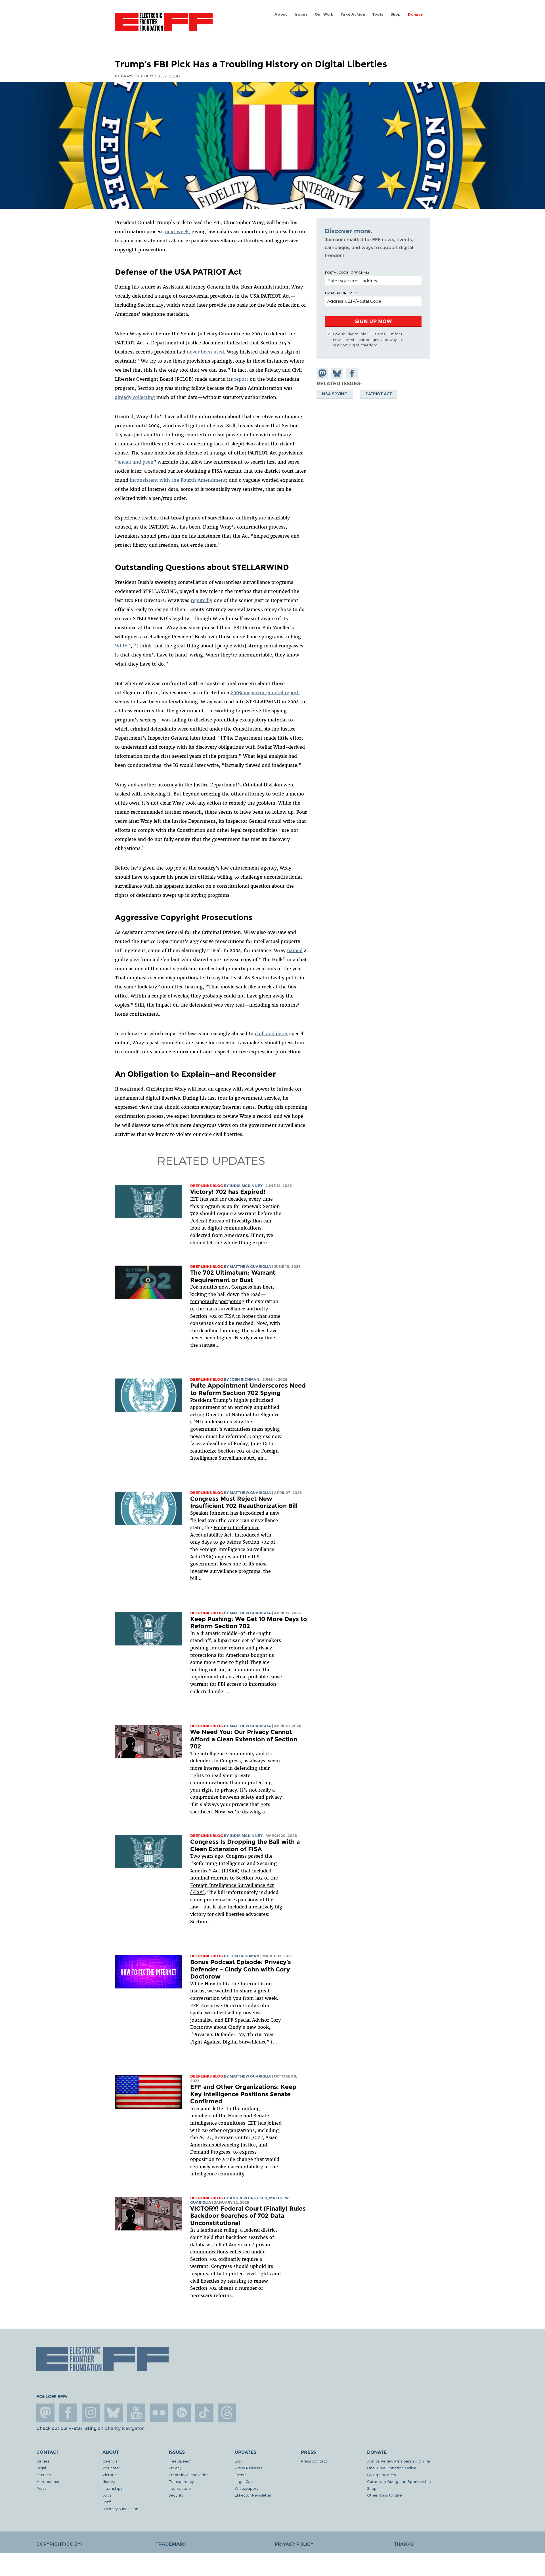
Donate (415, 14)
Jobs (107, 2495)
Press (41, 2488)
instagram (91, 2413)
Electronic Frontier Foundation (164, 25)
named (295, 950)
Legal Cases (246, 2481)
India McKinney (246, 1186)
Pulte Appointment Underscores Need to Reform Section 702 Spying (248, 1389)
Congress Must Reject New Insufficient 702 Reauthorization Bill (244, 1502)
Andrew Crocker (248, 2198)
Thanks (404, 2544)
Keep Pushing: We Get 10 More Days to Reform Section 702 (249, 1623)
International (180, 2488)
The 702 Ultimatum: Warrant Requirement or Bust (233, 1276)
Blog (239, 2461)
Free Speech (180, 2461)
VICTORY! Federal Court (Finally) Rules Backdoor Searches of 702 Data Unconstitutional (248, 2216)
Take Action (353, 14)
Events (241, 2475)
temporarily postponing (217, 1301)
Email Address (339, 293)
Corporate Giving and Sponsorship (399, 2481)
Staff (107, 2502)
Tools (378, 14)
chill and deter (271, 1034)
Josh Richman (245, 1379)
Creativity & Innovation (189, 2475)
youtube (136, 2413)
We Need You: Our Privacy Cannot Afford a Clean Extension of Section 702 (244, 1739)
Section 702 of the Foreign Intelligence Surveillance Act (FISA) (234, 1885)
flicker (159, 2413)
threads (227, 2413)
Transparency (181, 2481)
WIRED (123, 646)
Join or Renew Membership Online (399, 2461)
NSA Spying (335, 393)
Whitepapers (247, 2488)
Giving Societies (381, 2475)
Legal (41, 2468)
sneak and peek (136, 462)
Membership (48, 2481)
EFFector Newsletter (253, 2495)
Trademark (171, 2544)
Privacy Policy (294, 2544)
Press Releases (249, 2468)
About (281, 14)
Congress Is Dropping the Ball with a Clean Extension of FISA (245, 1845)
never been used (205, 352)
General (43, 2461)
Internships (113, 2488)
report (241, 379)
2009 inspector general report (265, 693)
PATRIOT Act (379, 393)
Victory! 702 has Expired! (228, 1192)
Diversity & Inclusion (120, 2509)
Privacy (175, 2468)
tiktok (204, 2413)
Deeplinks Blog (207, 1186)
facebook (68, 2413)
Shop (396, 14)
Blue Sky (114, 2413)
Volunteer (111, 2468)
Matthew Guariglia (250, 1267)
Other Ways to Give (384, 2495)
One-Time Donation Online (392, 2468)
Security (44, 2475)
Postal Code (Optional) (347, 272)
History (109, 2481)
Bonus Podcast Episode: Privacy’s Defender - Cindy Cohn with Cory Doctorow (241, 1969)
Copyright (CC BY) (59, 2544)
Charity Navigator (124, 2428)
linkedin (182, 2413)
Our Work (324, 14)
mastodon (45, 2413)
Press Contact (314, 2461)
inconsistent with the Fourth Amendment (178, 480)
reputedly (202, 600)
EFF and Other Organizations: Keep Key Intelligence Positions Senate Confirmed (243, 2094)
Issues (301, 14)
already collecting (135, 397)
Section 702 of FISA (213, 1316)
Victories (111, 2475)
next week (177, 231)
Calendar (111, 2461)
